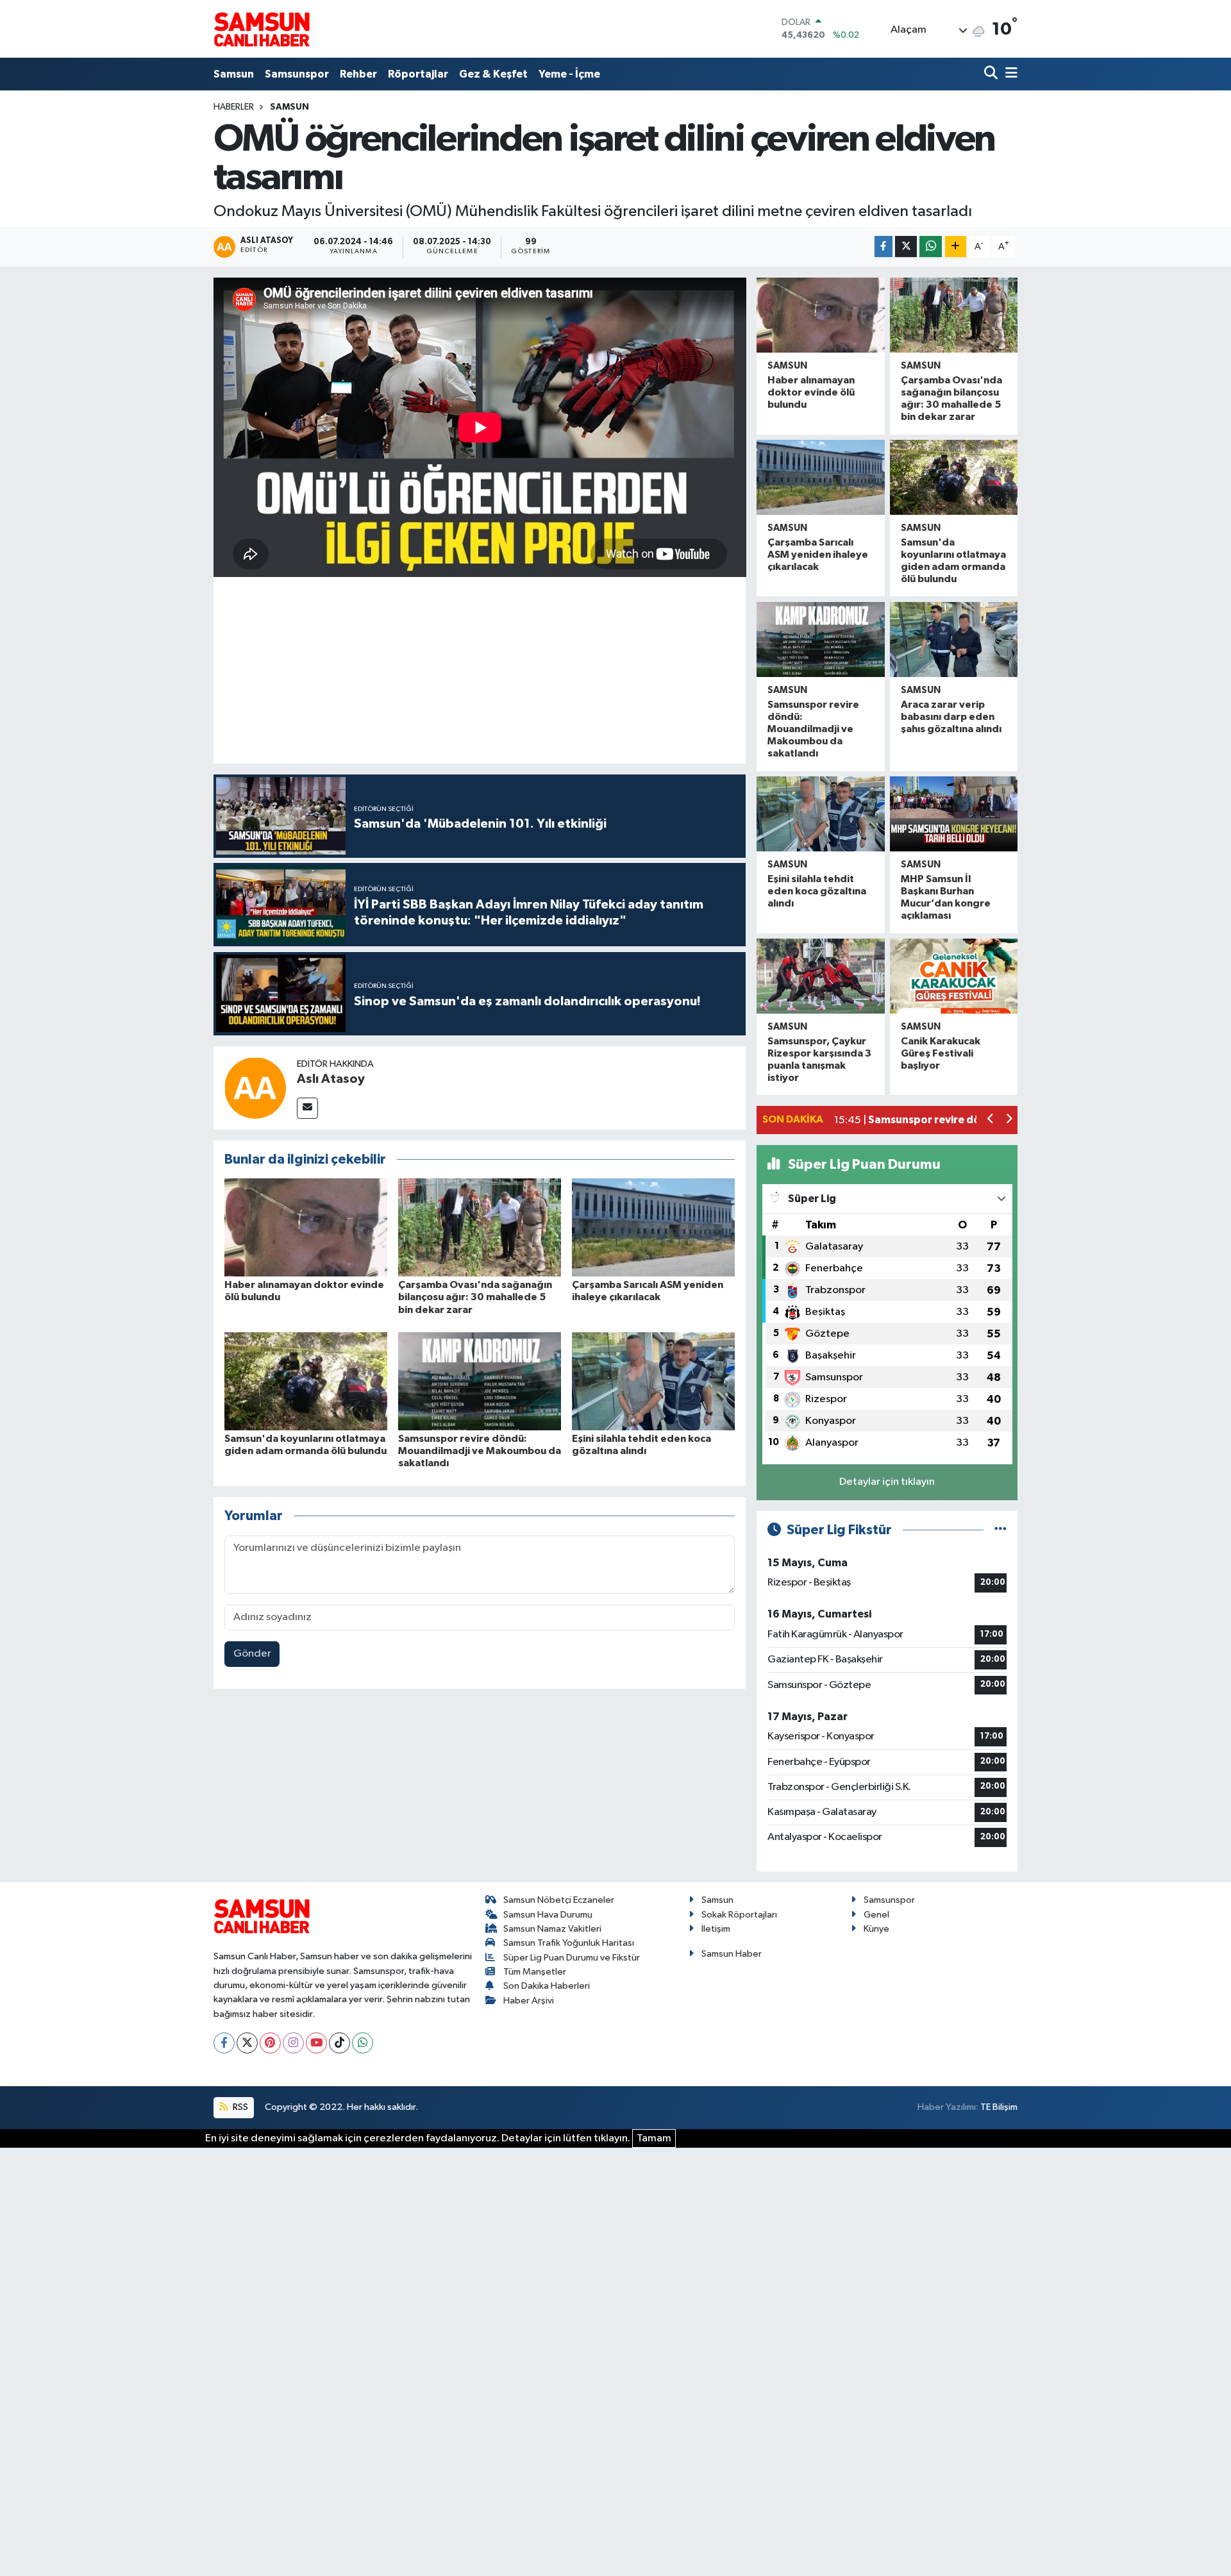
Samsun (234, 74)
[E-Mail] (307, 1108)
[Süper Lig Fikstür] (1001, 1530)
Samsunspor (297, 74)
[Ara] (992, 74)
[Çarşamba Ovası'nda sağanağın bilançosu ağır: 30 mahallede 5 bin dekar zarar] (480, 1227)
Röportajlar (418, 74)
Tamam (654, 2138)
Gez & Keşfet (493, 74)
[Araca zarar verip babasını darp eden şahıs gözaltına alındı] (954, 640)
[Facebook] (224, 2043)
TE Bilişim (999, 2107)
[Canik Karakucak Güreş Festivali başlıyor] (954, 976)
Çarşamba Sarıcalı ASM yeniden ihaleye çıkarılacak (818, 555)
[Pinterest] (270, 2043)
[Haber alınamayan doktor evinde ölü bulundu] (306, 1227)
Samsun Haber (732, 1954)
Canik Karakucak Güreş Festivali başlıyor (941, 1053)
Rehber (358, 74)
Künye (876, 1929)
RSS (239, 2107)
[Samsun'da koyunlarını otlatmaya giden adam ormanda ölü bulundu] (306, 1381)
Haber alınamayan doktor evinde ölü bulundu (811, 392)
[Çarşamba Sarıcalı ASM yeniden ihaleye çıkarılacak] (653, 1227)
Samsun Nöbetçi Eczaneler (559, 1900)
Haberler (234, 107)
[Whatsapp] (363, 2043)
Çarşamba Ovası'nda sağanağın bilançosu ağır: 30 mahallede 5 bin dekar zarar (475, 1297)
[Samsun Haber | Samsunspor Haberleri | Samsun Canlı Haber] (262, 29)
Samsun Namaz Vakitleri (552, 1929)
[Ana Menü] (1009, 74)
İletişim (716, 1929)
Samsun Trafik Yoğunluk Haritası (569, 1943)
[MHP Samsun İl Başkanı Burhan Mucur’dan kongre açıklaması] (954, 814)
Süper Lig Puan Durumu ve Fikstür (572, 1958)
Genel (876, 1915)
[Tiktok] (339, 2043)
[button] (991, 1120)
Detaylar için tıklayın (887, 1482)
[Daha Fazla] (956, 247)
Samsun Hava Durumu (548, 1915)
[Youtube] (316, 2043)
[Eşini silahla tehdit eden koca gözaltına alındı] (653, 1381)
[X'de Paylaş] (906, 247)
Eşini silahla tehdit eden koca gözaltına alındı (817, 891)
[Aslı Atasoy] (255, 1088)
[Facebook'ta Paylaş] (883, 247)
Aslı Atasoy (331, 1079)
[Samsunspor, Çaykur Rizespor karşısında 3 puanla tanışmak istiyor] (820, 976)
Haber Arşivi (529, 2001)
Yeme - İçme (569, 74)
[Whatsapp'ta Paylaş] (931, 247)
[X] (247, 2043)
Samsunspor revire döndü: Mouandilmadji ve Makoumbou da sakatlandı (480, 1451)
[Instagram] (293, 2043)
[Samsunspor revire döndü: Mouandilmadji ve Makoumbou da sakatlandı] (480, 1381)
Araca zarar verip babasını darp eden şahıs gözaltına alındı (951, 717)
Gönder (252, 1654)
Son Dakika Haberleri (547, 1986)
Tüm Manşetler (535, 1972)
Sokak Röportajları (739, 1915)
